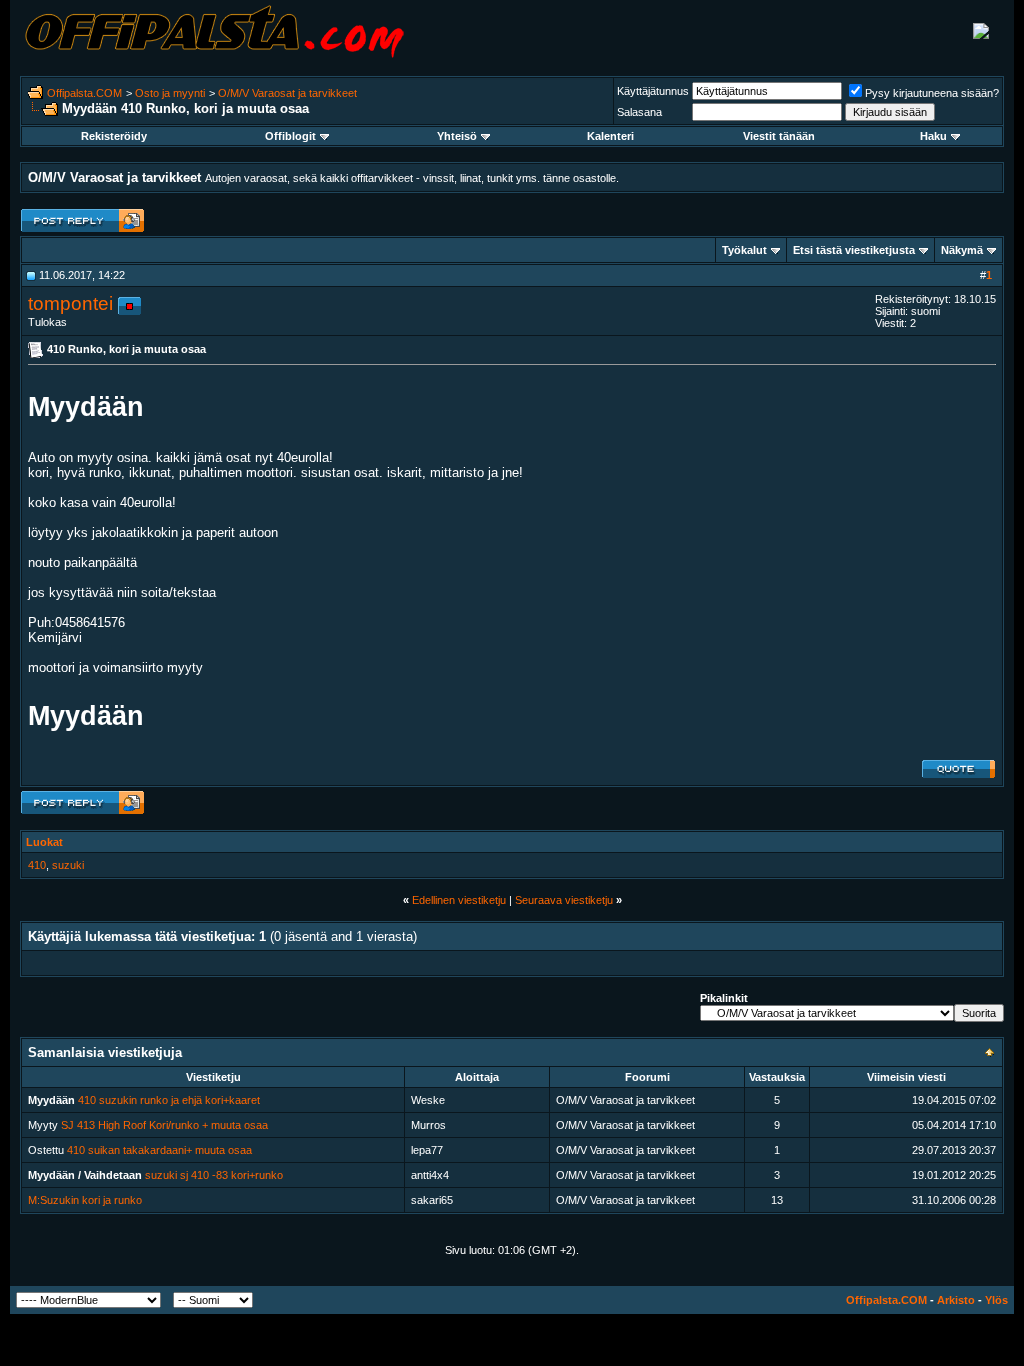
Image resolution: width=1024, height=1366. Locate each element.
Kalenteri (610, 136)
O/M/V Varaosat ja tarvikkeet (287, 93)
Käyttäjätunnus (653, 91)
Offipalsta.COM (84, 93)
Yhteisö (457, 136)
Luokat (44, 842)
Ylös (996, 1300)
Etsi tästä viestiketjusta (854, 250)
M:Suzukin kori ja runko (85, 1200)
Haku (933, 136)
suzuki (68, 865)
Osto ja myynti (170, 93)
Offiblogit (290, 136)
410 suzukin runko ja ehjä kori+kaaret (169, 1100)
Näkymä (962, 250)
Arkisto (956, 1300)
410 (37, 865)
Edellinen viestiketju (459, 900)
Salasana (639, 112)
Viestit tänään (779, 136)
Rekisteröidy (114, 136)
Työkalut (744, 250)
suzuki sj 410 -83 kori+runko (214, 1175)
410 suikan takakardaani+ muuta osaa (159, 1150)
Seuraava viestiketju (564, 900)
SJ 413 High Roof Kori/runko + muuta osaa (164, 1125)
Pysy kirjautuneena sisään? (932, 93)
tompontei (70, 303)
